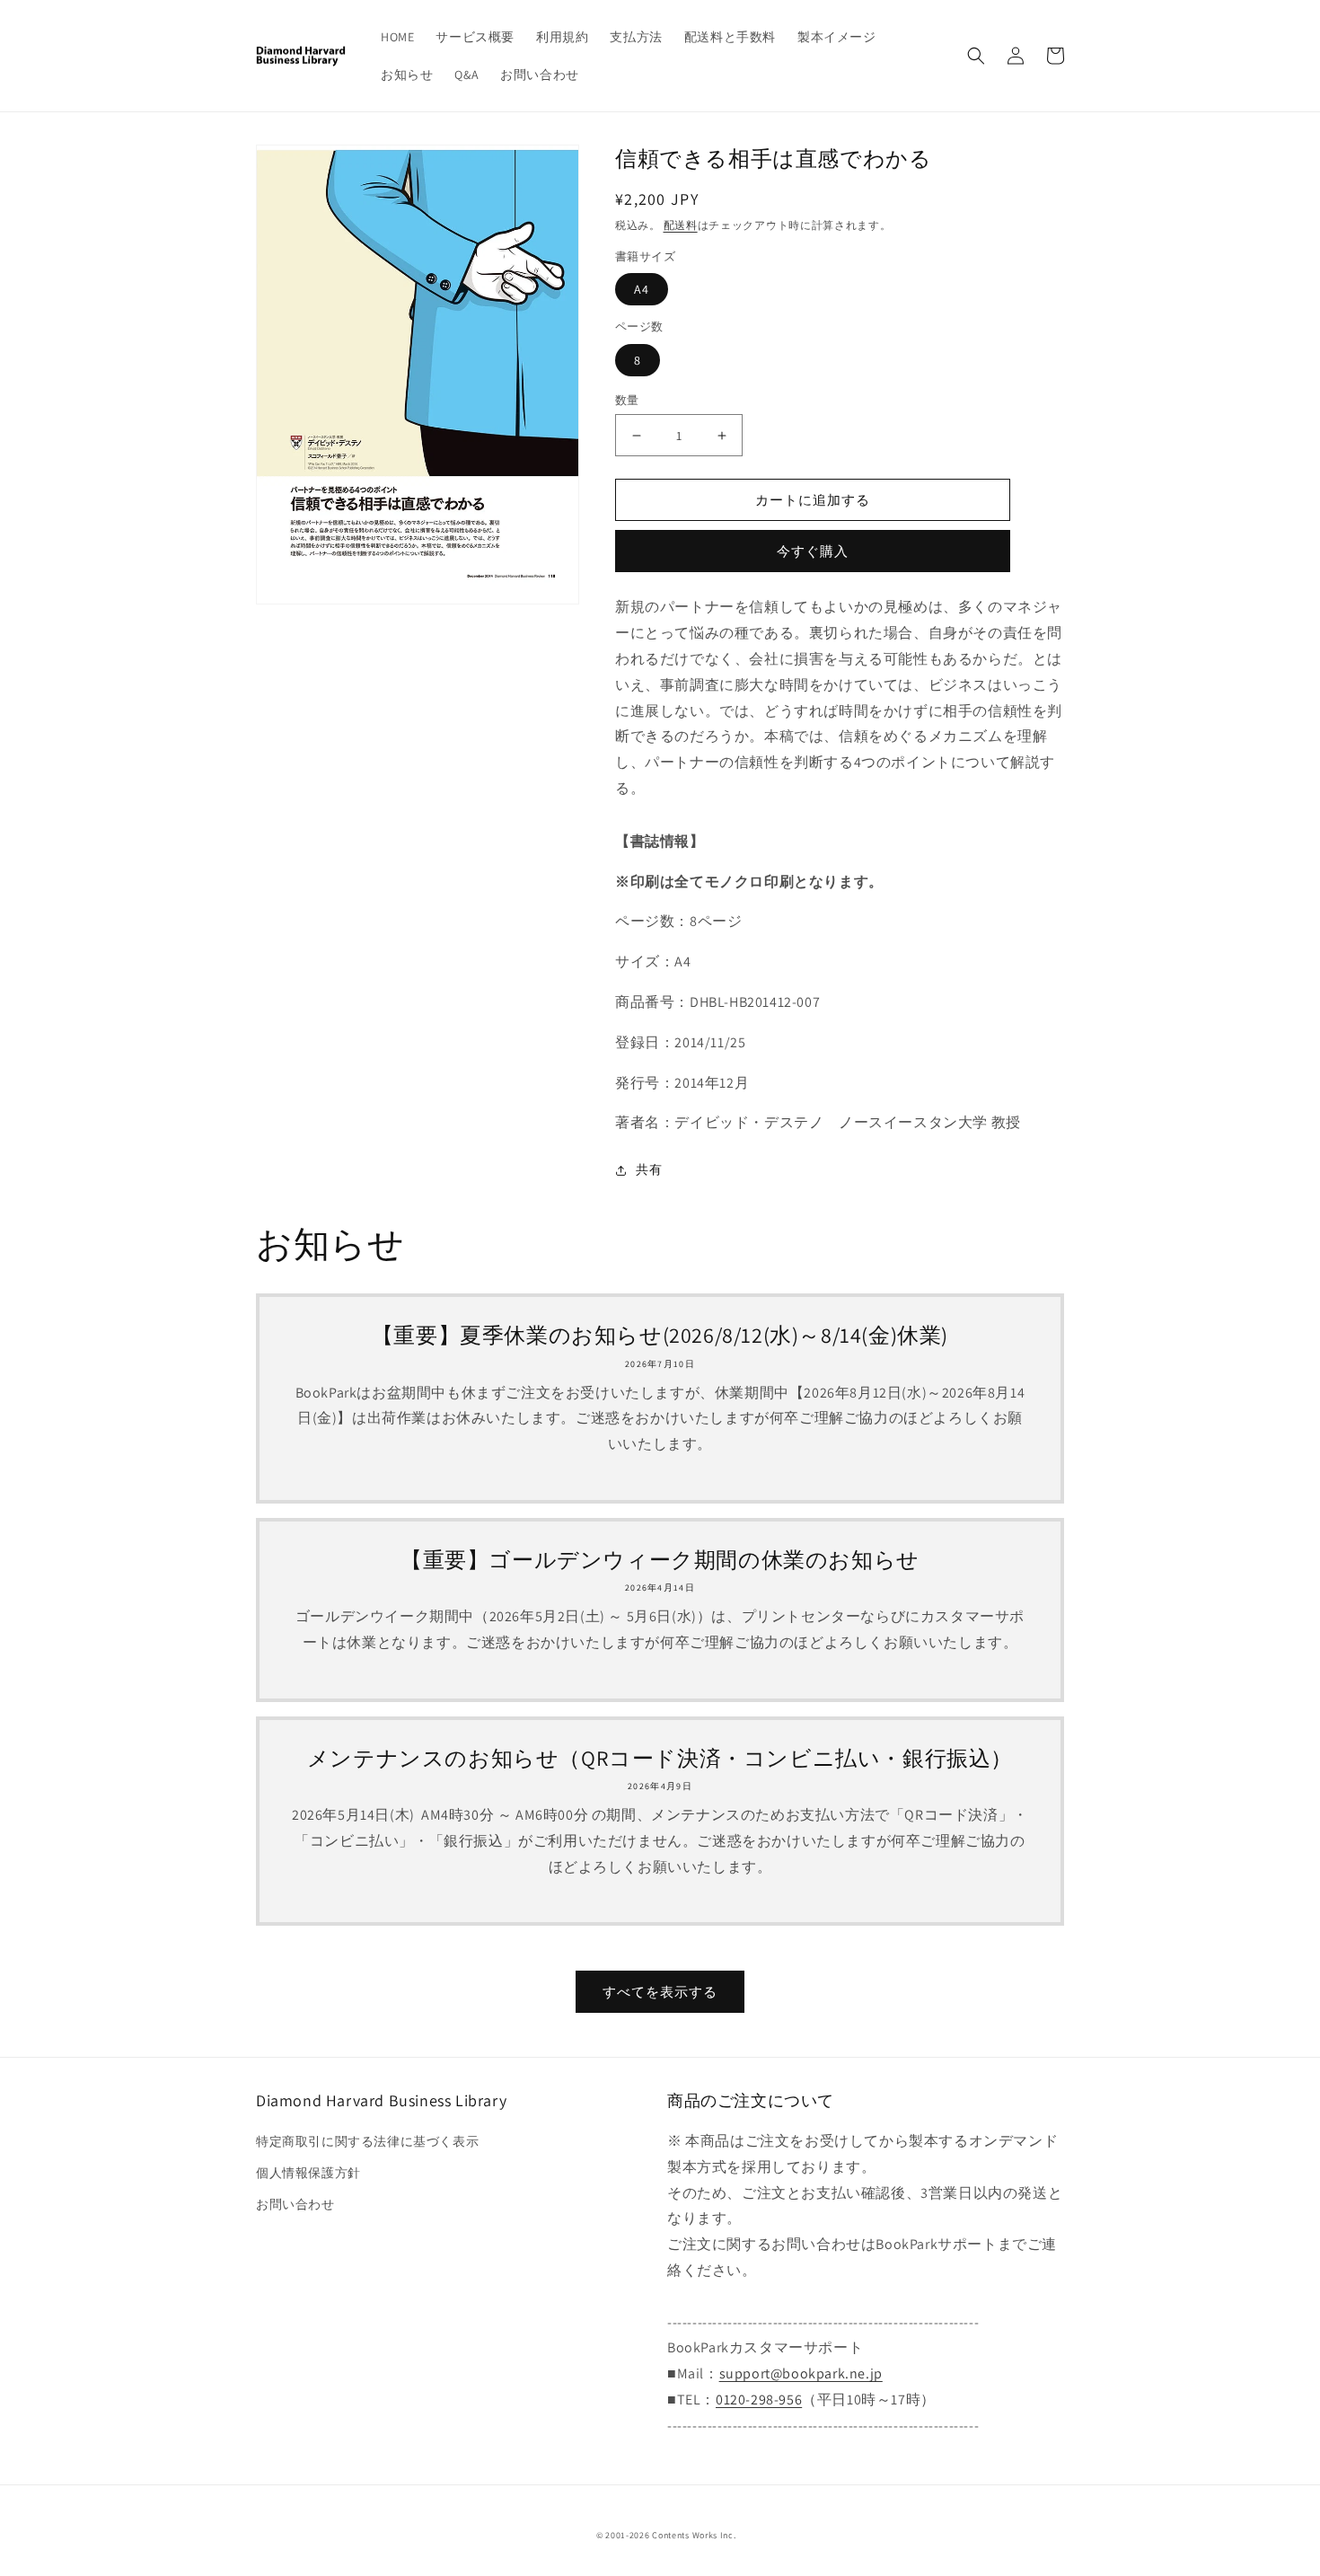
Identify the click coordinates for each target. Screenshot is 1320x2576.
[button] (976, 56)
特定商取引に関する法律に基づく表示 (367, 2141)
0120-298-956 (759, 2400)
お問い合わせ (295, 2204)
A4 (642, 289)
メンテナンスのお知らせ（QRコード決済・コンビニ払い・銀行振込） (660, 1758)
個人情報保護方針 (308, 2173)
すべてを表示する (660, 1992)
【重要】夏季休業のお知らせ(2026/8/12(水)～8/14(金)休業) (660, 1335)
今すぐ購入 (813, 551)
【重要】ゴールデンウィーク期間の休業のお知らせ (660, 1560)
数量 (627, 400)
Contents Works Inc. (694, 2535)
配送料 (681, 225)
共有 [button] (649, 1169)
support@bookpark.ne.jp (801, 2373)
